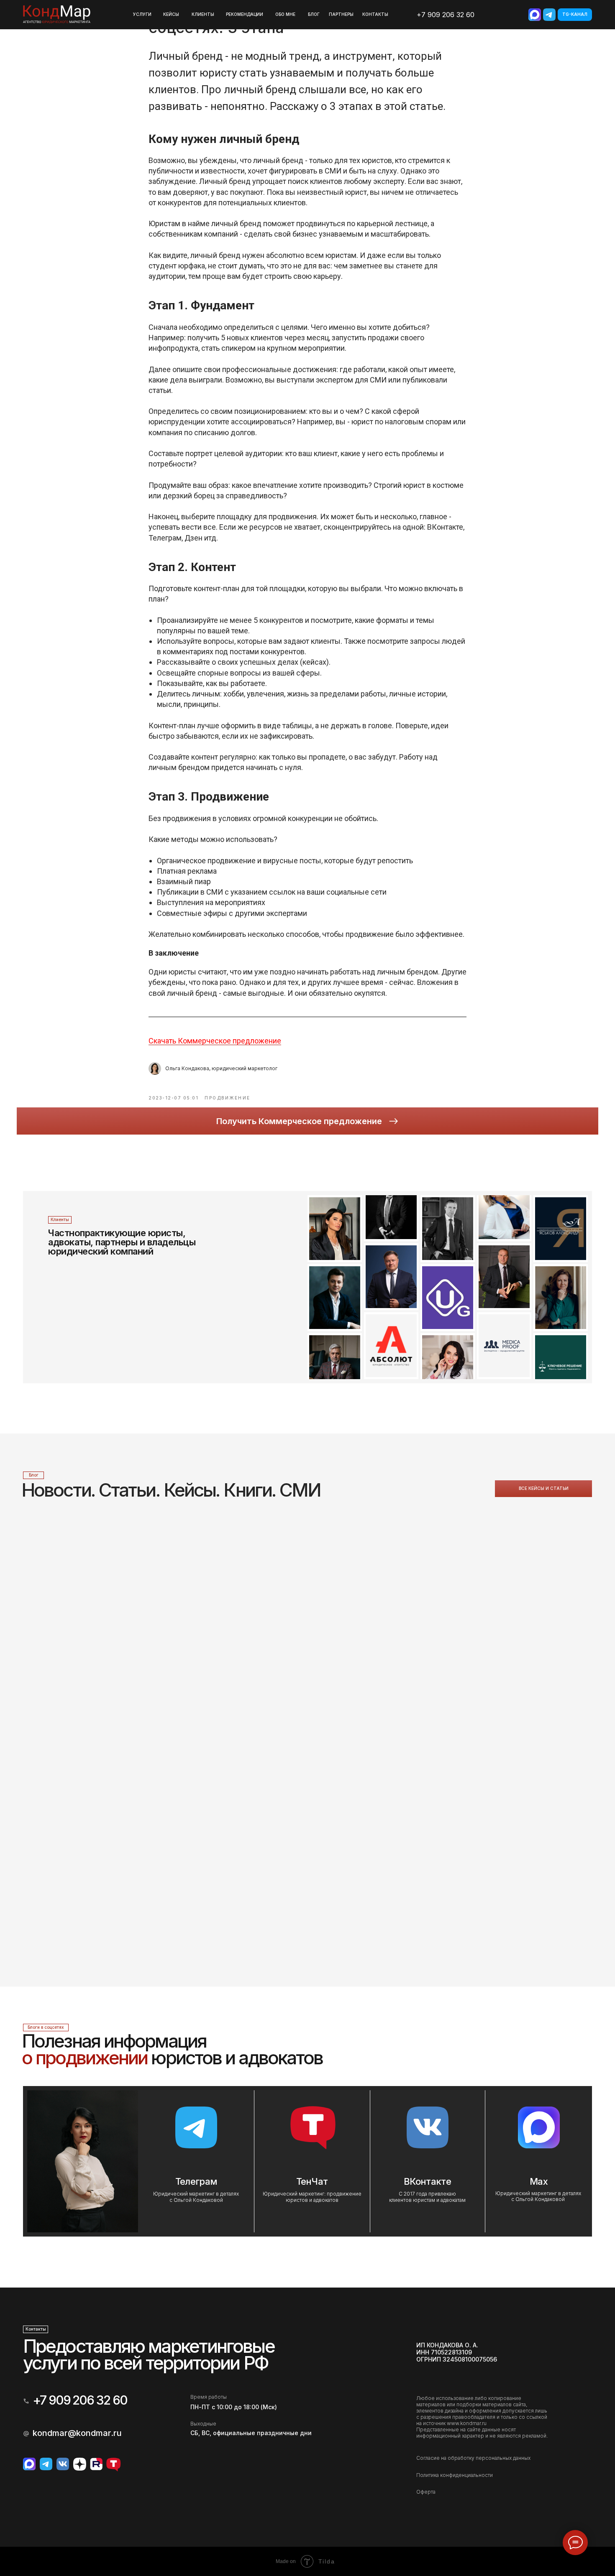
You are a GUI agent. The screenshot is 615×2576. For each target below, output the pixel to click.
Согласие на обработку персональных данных (473, 2458)
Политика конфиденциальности (455, 2475)
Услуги (142, 14)
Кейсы (171, 14)
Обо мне (285, 14)
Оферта (426, 2492)
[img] (535, 15)
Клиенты (203, 14)
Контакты (375, 14)
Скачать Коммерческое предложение (215, 1041)
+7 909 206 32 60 (446, 15)
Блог (314, 14)
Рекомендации (245, 14)
